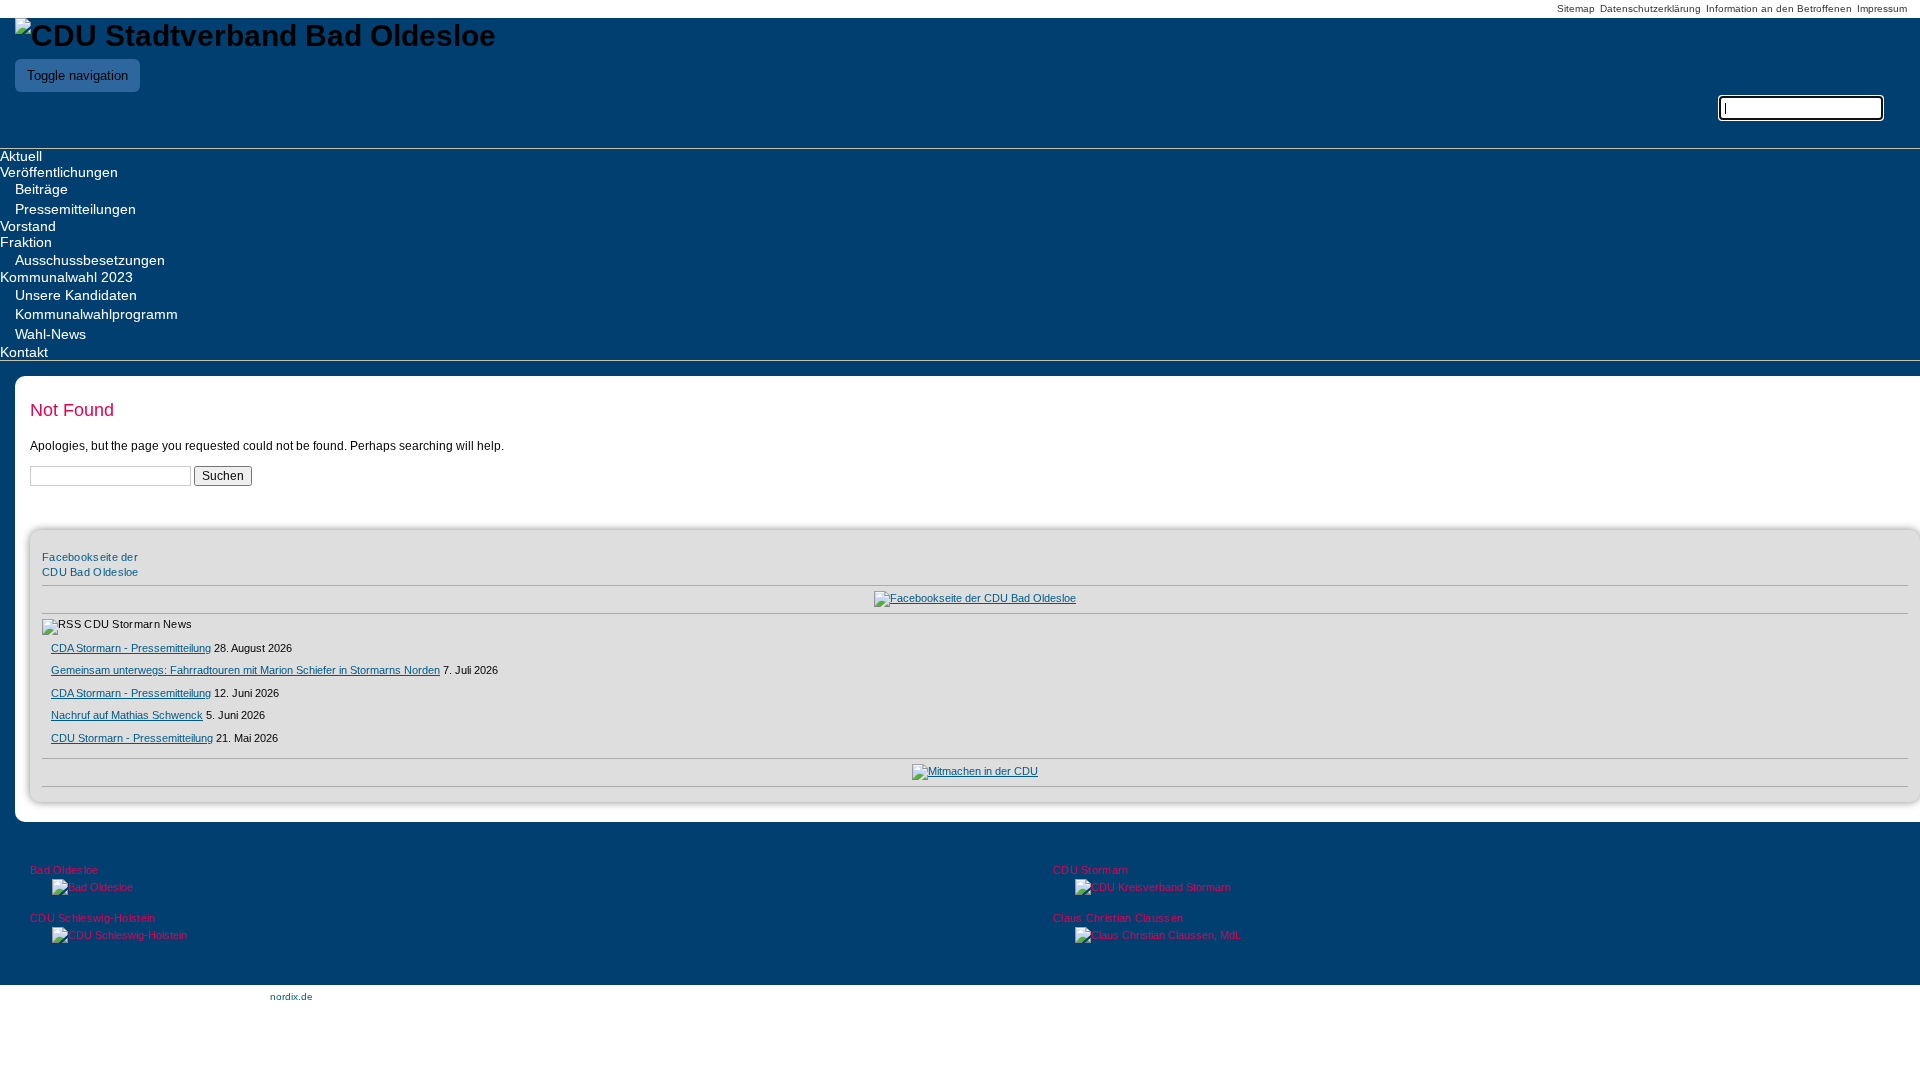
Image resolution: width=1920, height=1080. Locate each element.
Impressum (1882, 8)
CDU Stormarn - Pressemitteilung (132, 738)
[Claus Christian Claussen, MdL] (1471, 935)
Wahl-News (50, 334)
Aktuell (21, 156)
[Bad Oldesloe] (448, 887)
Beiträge (41, 189)
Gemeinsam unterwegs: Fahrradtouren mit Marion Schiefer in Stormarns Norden (245, 670)
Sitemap (1576, 8)
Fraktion (26, 242)
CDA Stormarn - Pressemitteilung (131, 648)
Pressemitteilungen (75, 209)
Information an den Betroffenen (1779, 8)
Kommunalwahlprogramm (96, 314)
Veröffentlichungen (59, 172)
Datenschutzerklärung (1650, 8)
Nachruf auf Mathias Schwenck (127, 715)
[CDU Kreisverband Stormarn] (1471, 887)
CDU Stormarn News (138, 624)
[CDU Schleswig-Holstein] (448, 935)
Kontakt (24, 352)
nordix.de (291, 996)
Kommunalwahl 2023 (66, 277)
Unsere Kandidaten (76, 295)
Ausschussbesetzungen (90, 260)
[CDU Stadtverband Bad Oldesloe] (255, 35)
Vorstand (28, 226)
